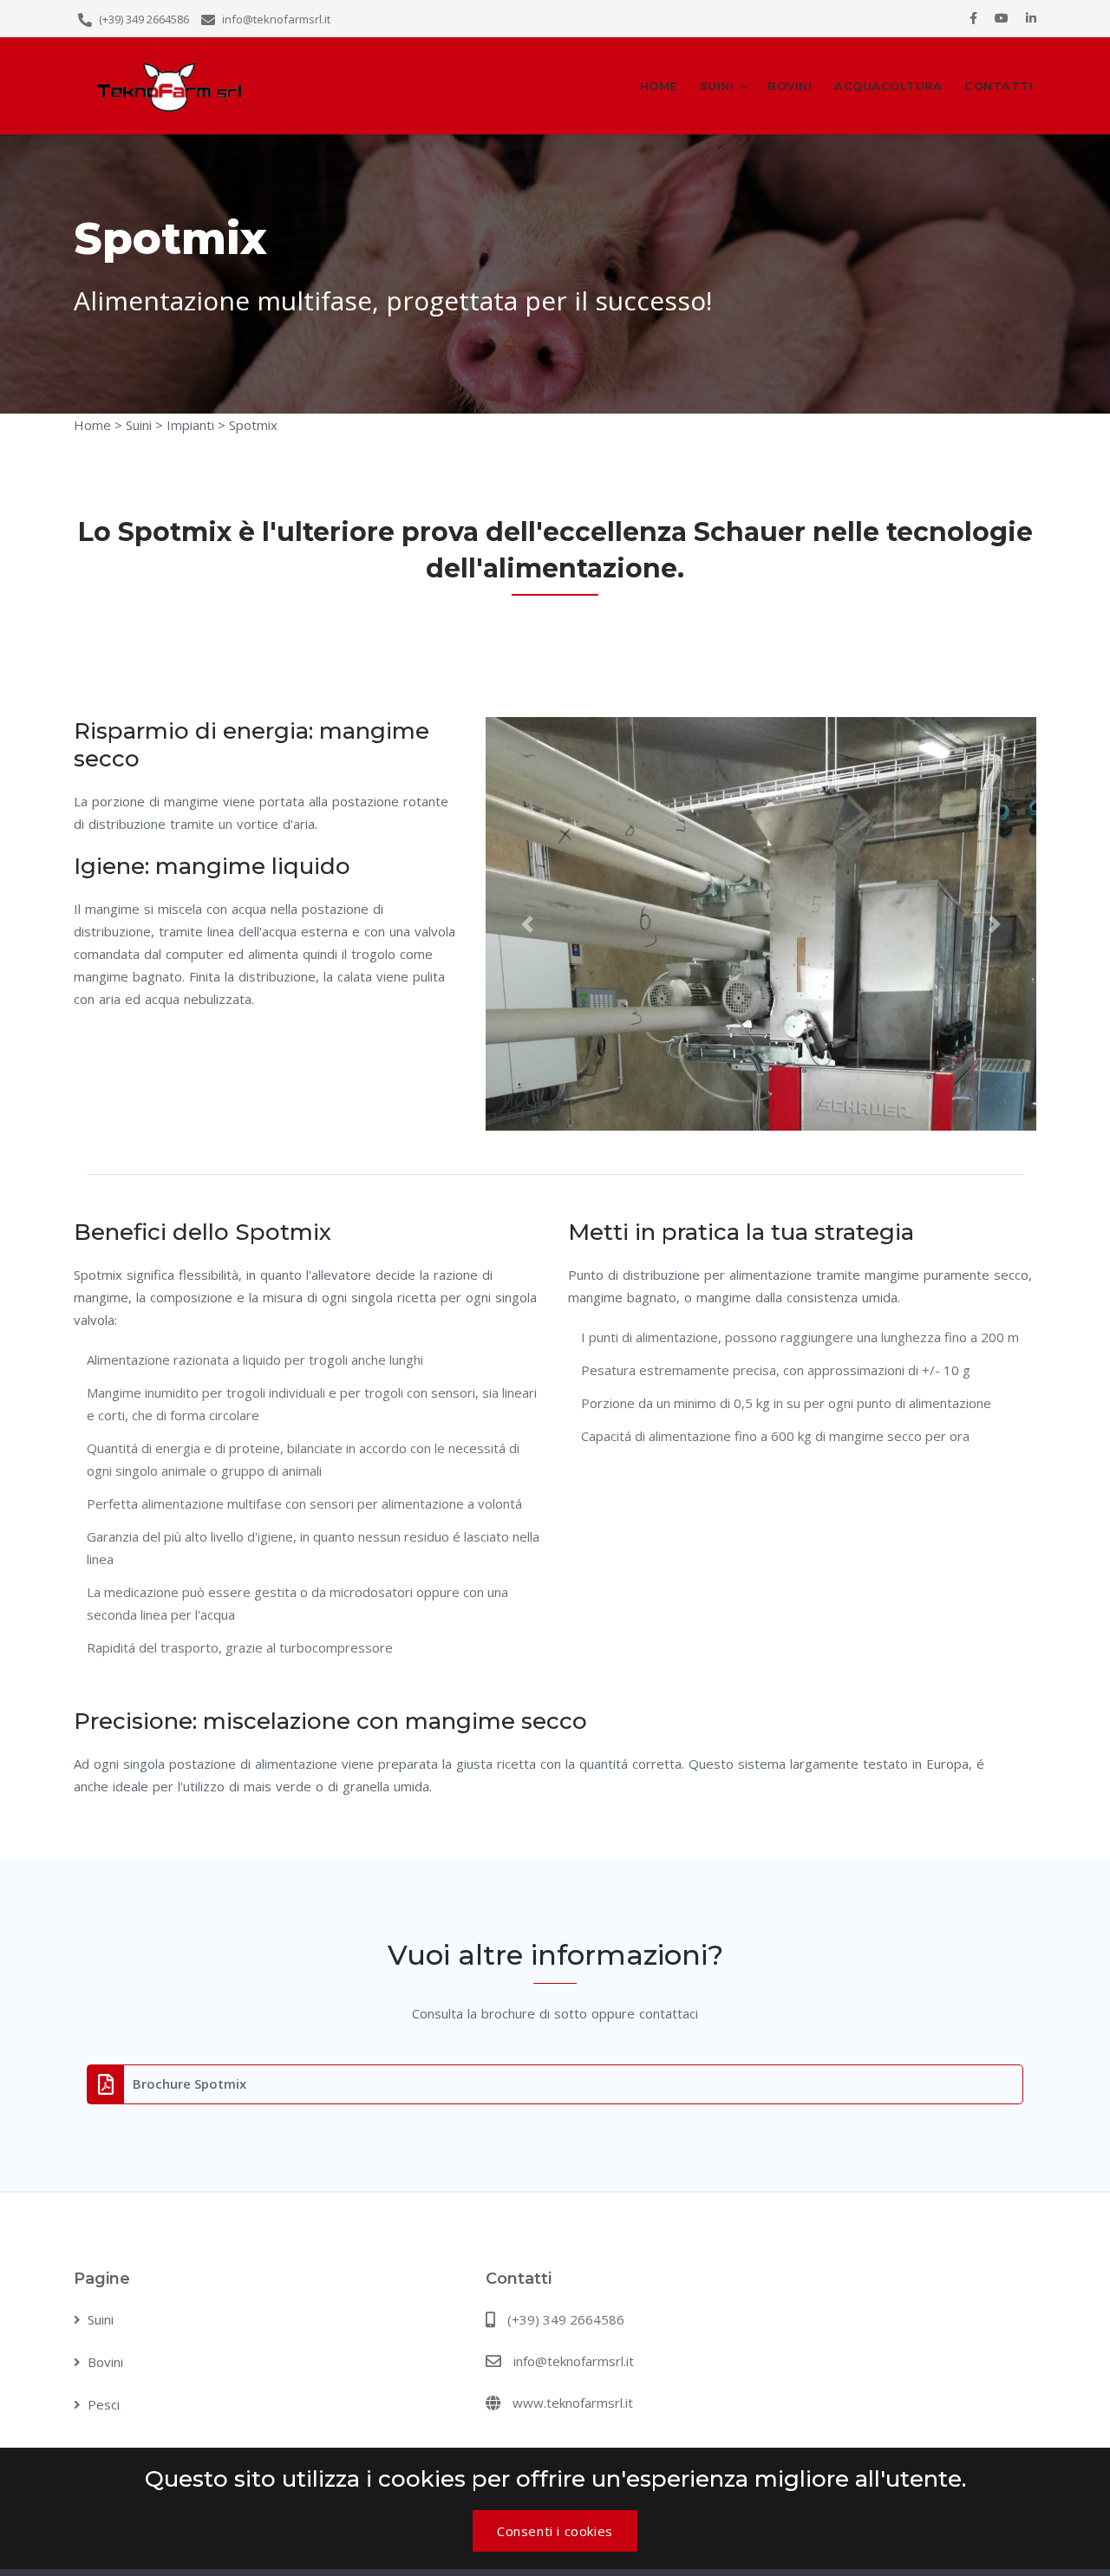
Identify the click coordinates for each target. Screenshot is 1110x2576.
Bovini (790, 86)
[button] (527, 923)
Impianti (189, 425)
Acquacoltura (888, 86)
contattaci (669, 2013)
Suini (717, 86)
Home (659, 86)
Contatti (999, 86)
